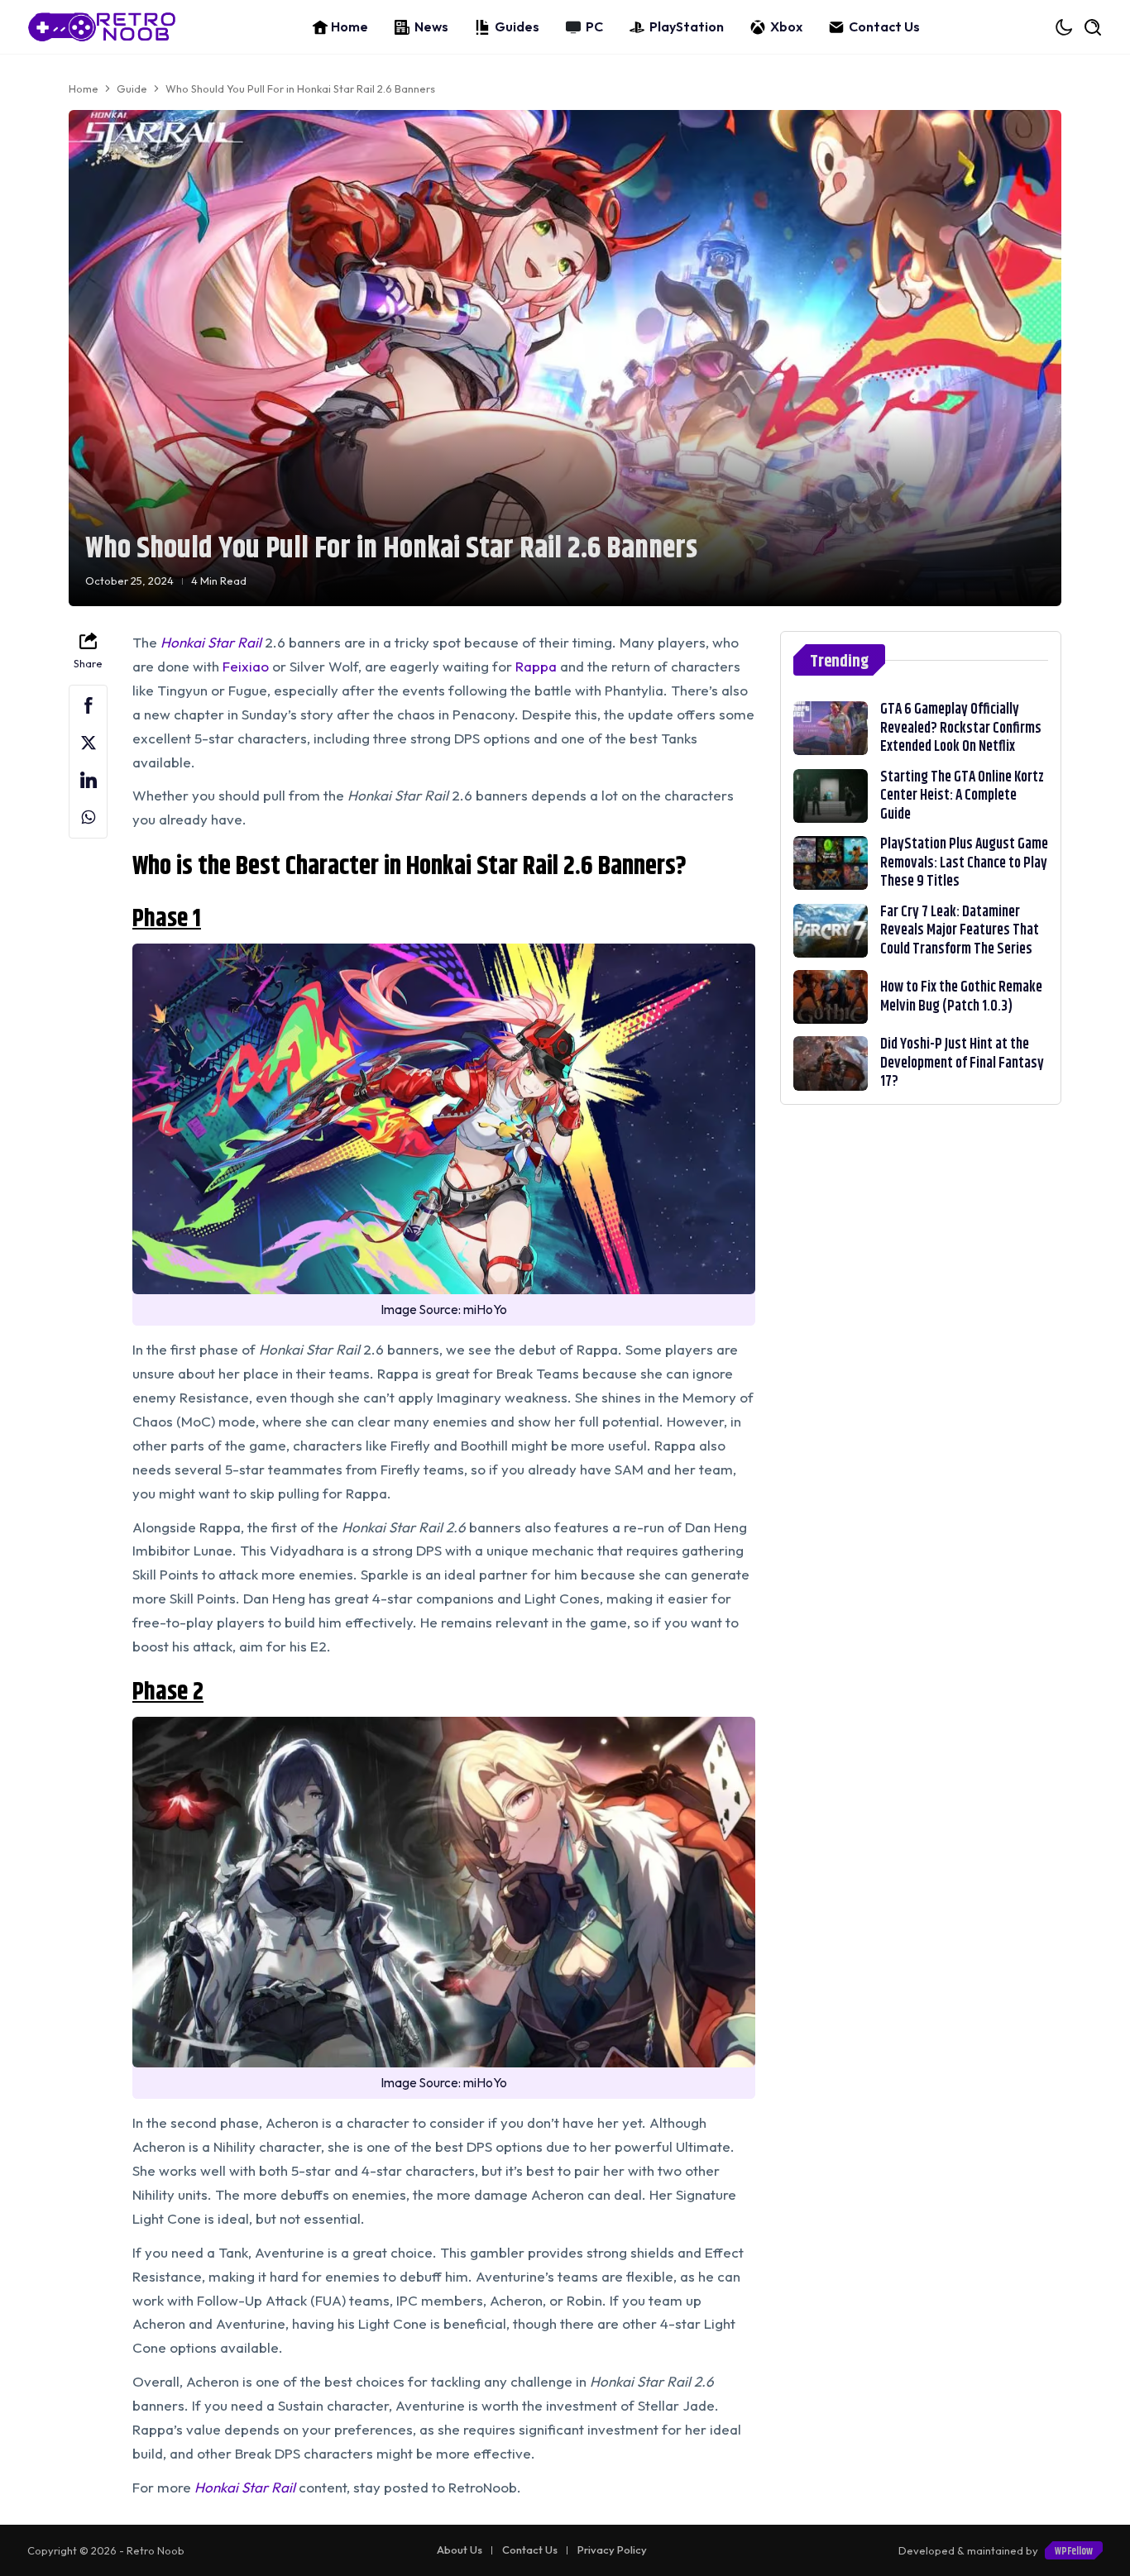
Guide (132, 88)
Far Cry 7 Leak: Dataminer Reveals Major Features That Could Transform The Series (960, 931)
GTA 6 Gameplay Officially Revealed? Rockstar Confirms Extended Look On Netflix (961, 728)
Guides (517, 26)
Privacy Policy (612, 2550)
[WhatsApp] (88, 817)
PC (594, 26)
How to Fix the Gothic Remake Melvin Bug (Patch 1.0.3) (961, 997)
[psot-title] (831, 728)
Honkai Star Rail (245, 2487)
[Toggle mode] (1065, 27)
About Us (460, 2550)
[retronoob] (102, 27)
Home (350, 26)
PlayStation (687, 26)
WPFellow (1074, 2551)
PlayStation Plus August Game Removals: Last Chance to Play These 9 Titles (964, 863)
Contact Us (884, 26)
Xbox (786, 26)
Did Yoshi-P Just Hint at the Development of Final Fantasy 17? (962, 1063)
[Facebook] (88, 706)
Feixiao (246, 666)
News (431, 26)
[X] (88, 743)
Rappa (536, 666)
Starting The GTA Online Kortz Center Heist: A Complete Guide (962, 796)
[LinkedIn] (88, 780)
